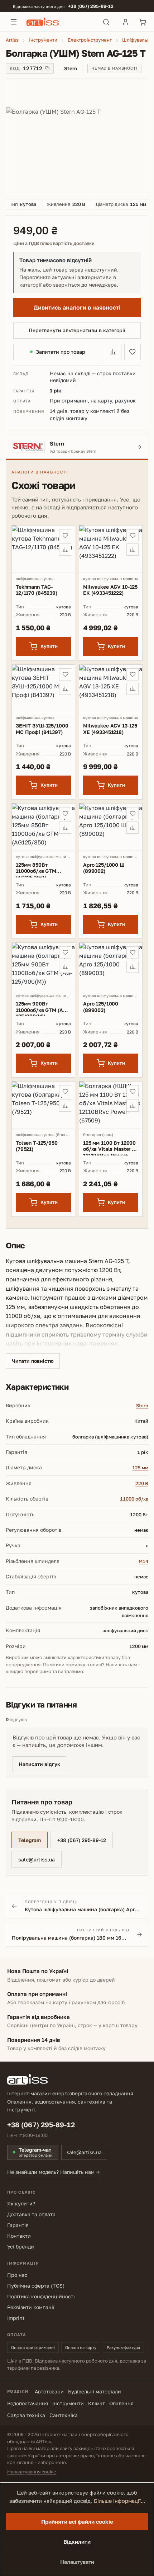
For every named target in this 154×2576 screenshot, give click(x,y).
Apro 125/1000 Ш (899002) (104, 868)
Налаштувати (77, 2562)
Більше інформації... (119, 2501)
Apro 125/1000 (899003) (101, 1007)
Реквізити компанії (31, 2307)
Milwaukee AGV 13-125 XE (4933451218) (110, 729)
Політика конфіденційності (41, 2296)
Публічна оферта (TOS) (36, 2286)
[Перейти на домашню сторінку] (60, 22)
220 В (142, 1483)
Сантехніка (64, 2415)
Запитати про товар (61, 352)
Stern (142, 1405)
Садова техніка (26, 2415)
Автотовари (49, 2391)
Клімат (97, 2403)
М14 (143, 1561)
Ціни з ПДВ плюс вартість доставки (54, 243)
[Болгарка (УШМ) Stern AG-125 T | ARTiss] (77, 136)
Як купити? (21, 2203)
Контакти (19, 2236)
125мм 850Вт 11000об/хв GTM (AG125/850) (36, 870)
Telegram (30, 1840)
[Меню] (14, 22)
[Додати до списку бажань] (133, 352)
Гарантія (18, 2225)
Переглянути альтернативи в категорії (77, 330)
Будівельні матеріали (95, 2391)
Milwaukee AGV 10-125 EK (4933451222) (110, 590)
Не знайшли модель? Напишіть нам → (54, 2172)
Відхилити (77, 2542)
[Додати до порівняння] (113, 352)
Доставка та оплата (31, 2214)
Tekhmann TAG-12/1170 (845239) (37, 590)
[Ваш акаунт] (125, 22)
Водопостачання (28, 2403)
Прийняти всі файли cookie (77, 2521)
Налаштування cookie (32, 2472)
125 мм (140, 1468)
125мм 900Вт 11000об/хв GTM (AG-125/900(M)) (42, 1008)
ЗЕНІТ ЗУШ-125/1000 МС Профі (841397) (42, 729)
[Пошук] (106, 22)
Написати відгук (39, 1764)
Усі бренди (21, 2247)
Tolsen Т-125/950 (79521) (37, 1146)
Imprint (16, 2318)
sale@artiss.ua (37, 1859)
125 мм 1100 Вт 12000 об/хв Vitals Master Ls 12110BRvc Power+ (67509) (110, 1148)
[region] (77, 136)
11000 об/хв (134, 1499)
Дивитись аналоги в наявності (77, 307)
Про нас (17, 2275)
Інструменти (68, 2403)
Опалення (121, 2403)
